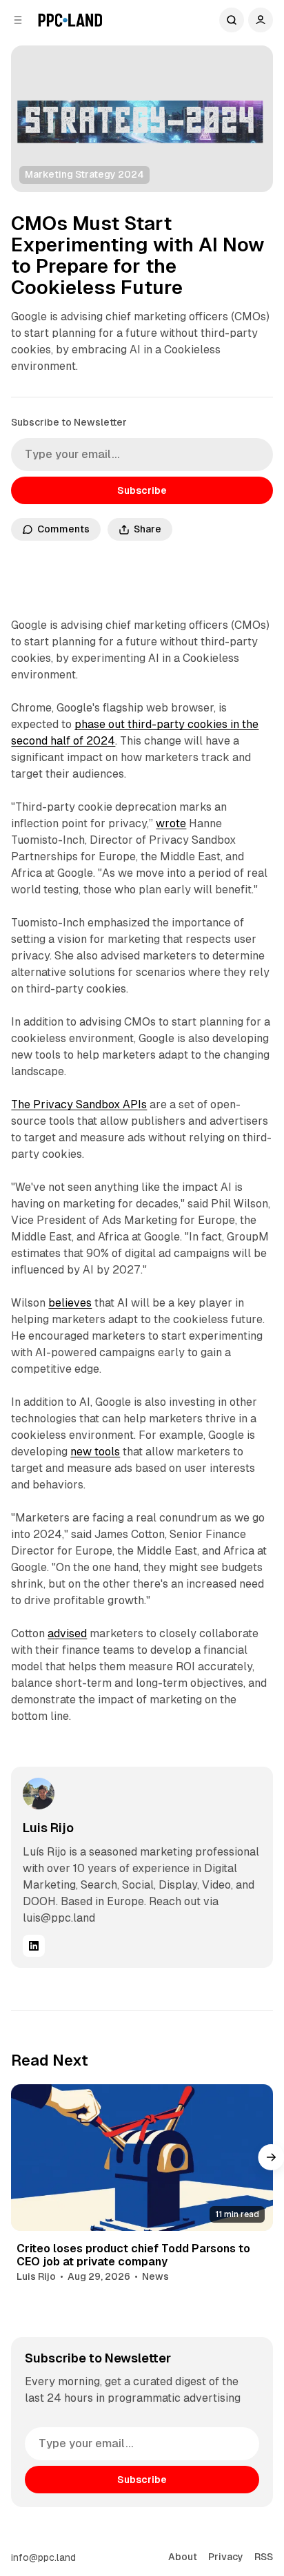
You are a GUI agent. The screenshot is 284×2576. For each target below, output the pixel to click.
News (155, 2276)
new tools (95, 1452)
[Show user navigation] (261, 20)
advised (67, 1633)
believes (70, 1303)
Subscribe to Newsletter (69, 422)
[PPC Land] (70, 20)
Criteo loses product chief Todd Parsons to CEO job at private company (133, 2255)
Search (232, 20)
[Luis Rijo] (39, 1794)
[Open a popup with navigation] (18, 20)
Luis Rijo (48, 1828)
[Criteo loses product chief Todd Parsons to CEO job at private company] (142, 2158)
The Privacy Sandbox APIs (79, 1104)
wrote (171, 823)
